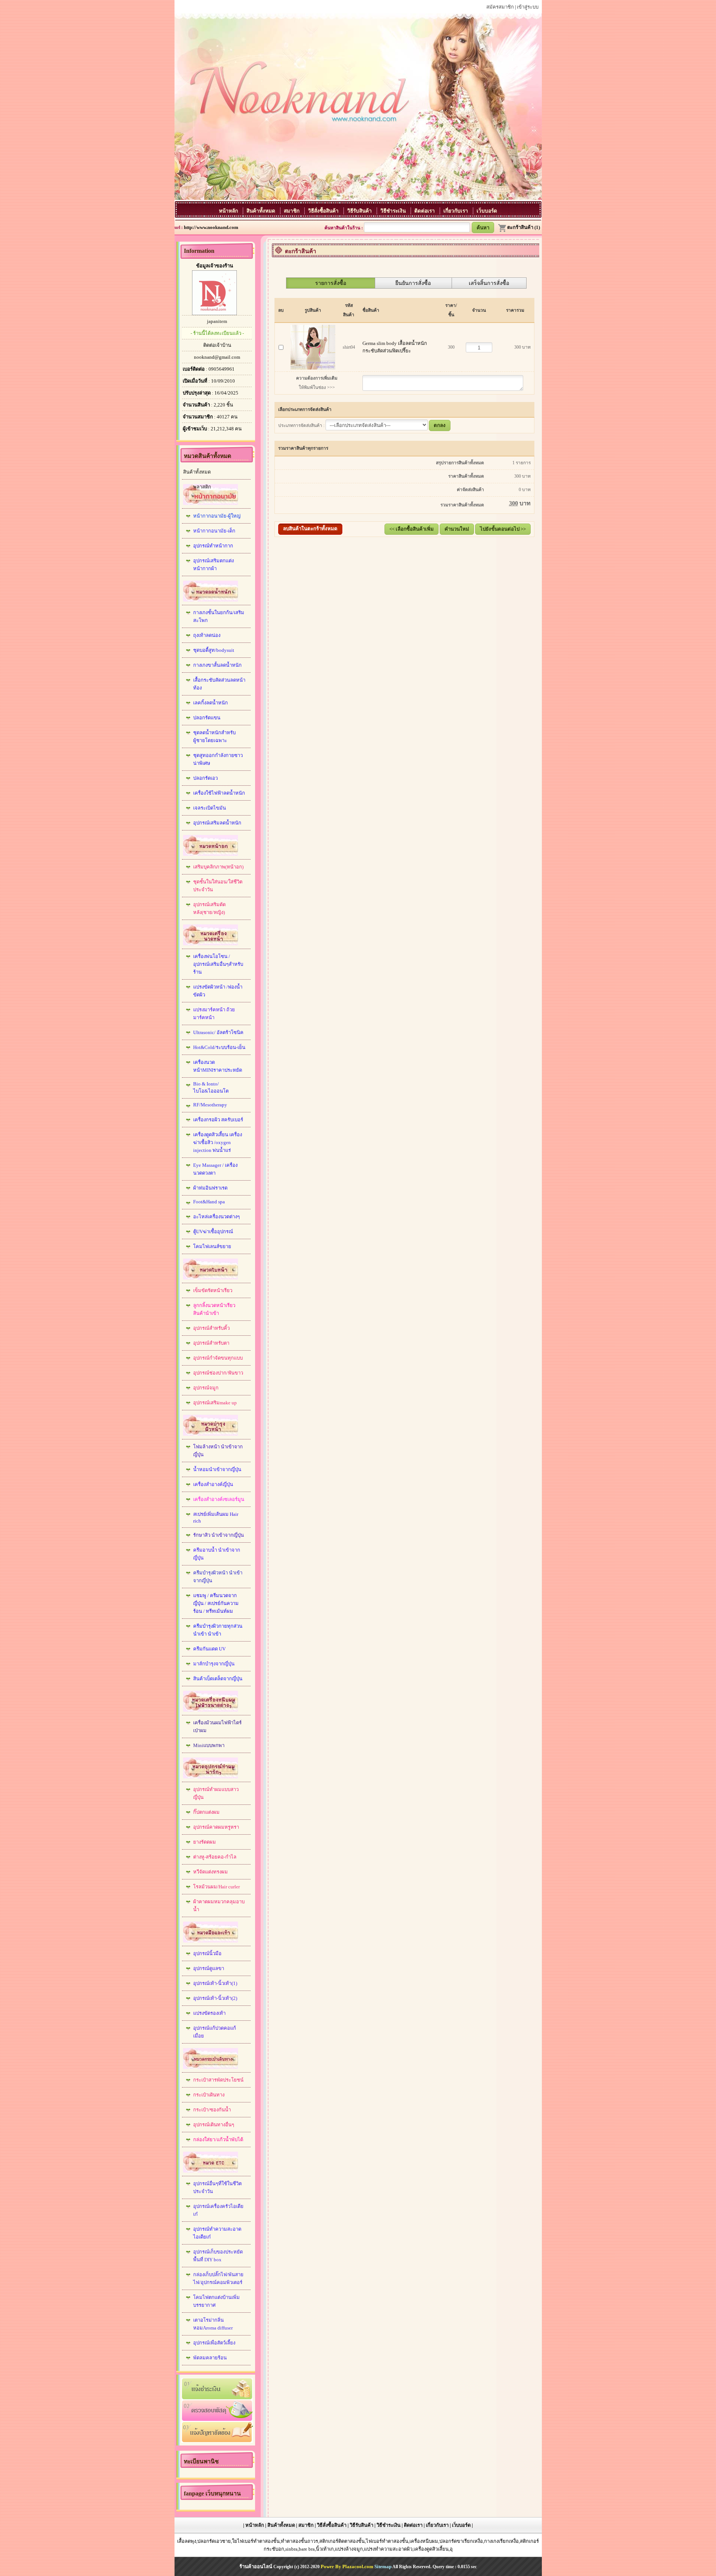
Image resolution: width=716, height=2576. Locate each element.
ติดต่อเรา (425, 211)
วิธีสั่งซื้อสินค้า (324, 211)
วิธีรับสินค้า (360, 211)
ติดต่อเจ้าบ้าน (217, 345)
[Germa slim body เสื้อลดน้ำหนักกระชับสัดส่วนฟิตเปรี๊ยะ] (313, 345)
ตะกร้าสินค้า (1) (524, 227)
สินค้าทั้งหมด (262, 211)
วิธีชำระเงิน (394, 211)
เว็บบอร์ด (487, 211)
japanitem (217, 321)
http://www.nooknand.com (211, 227)
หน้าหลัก (229, 211)
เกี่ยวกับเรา (456, 211)
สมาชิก (292, 211)
